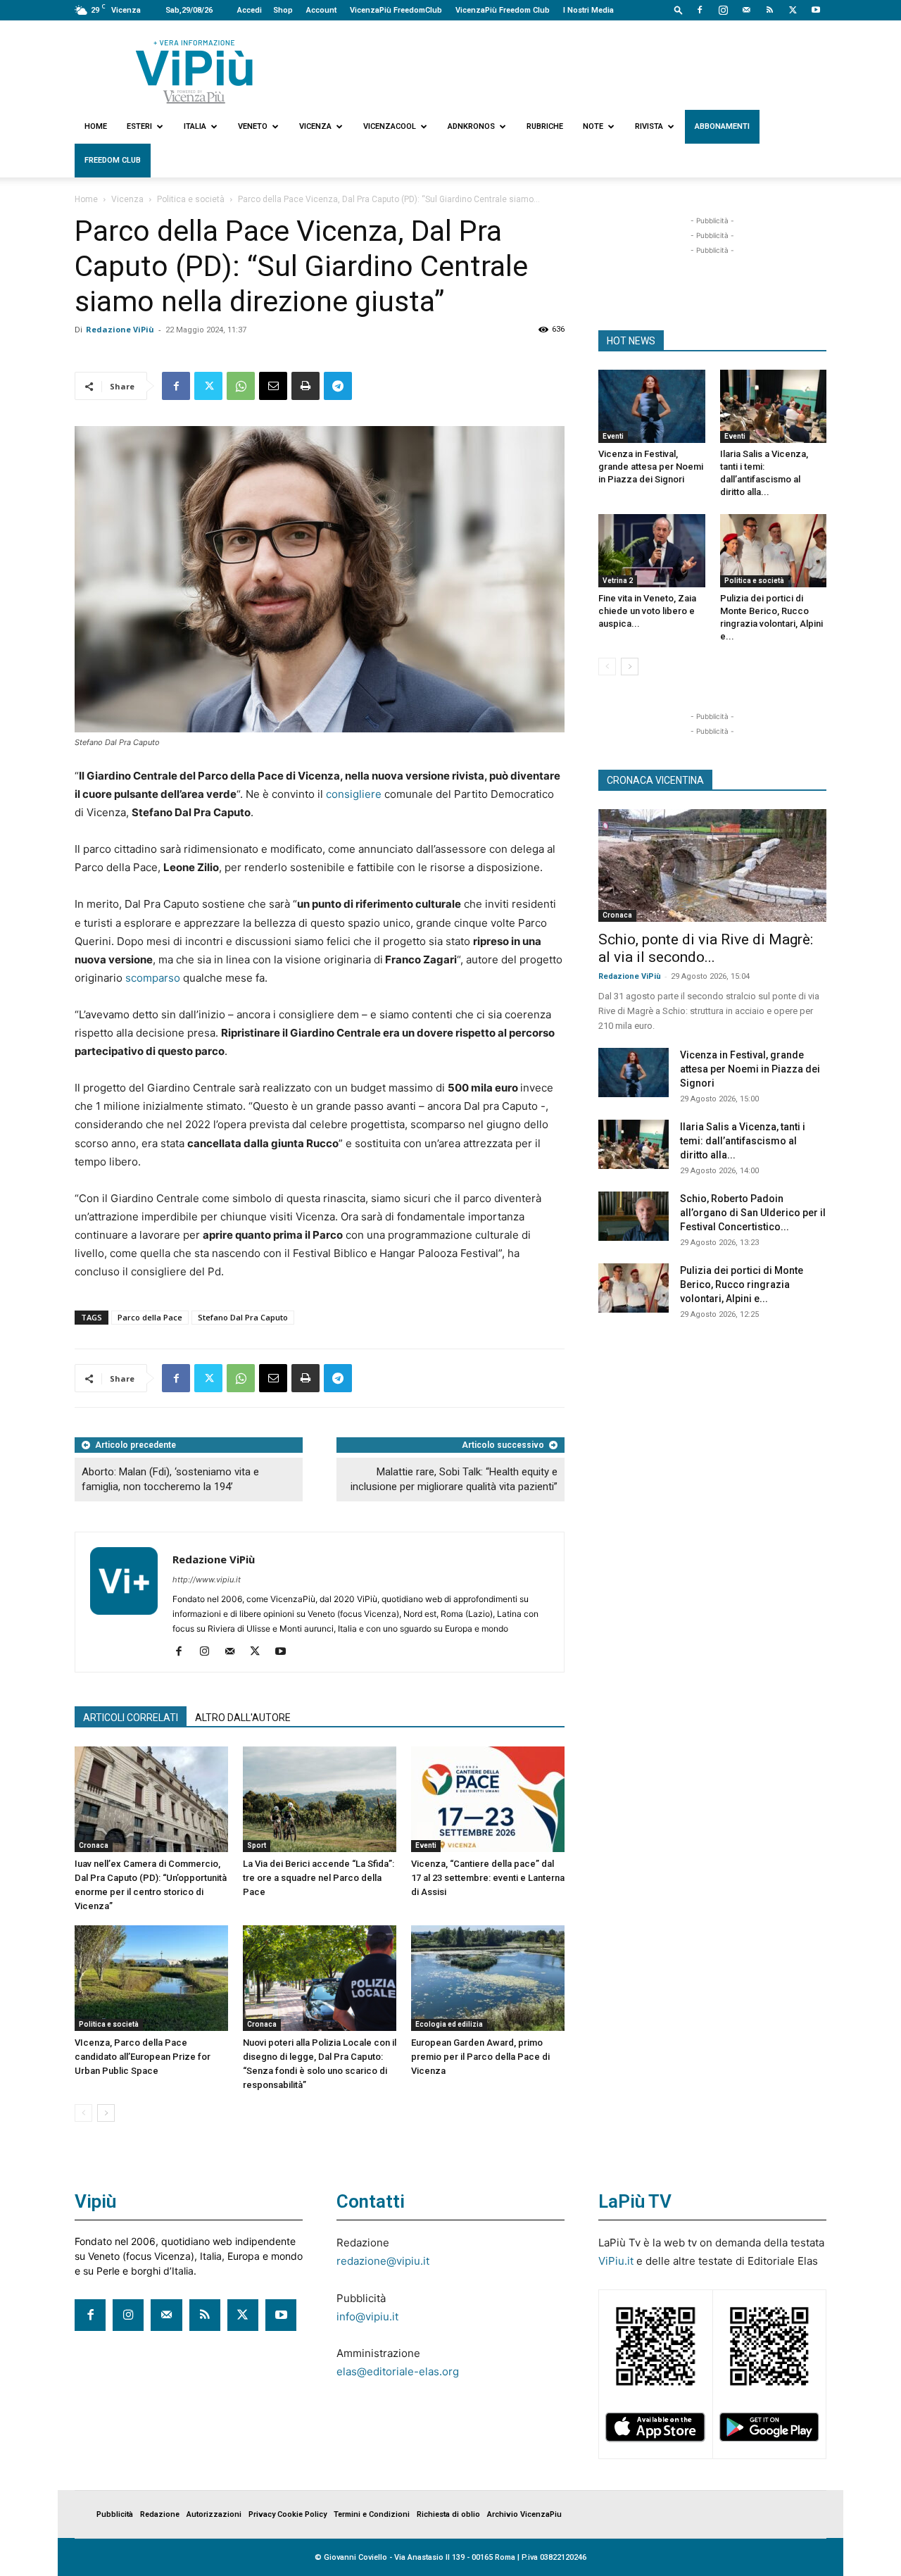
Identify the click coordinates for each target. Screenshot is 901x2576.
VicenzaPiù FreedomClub (396, 10)
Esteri (139, 126)
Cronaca (94, 1845)
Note (593, 126)
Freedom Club (113, 160)
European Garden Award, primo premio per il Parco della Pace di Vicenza (480, 2057)
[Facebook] (700, 10)
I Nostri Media (588, 10)
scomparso (153, 978)
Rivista (649, 126)
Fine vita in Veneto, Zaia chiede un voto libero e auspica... (647, 611)
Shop (283, 10)
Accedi (250, 10)
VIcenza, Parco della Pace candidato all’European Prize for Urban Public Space (143, 2057)
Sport (257, 1845)
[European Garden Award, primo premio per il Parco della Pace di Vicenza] (488, 1978)
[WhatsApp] (241, 386)
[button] (679, 10)
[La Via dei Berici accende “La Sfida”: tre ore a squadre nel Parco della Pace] (320, 1799)
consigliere (354, 794)
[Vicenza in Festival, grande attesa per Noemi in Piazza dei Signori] (652, 406)
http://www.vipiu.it (207, 1580)
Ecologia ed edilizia (449, 2024)
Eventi (426, 1845)
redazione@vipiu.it (383, 2261)
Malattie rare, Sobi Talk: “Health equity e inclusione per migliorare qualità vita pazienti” (454, 1479)
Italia (195, 126)
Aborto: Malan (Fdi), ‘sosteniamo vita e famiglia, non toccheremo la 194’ (170, 1479)
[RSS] (769, 10)
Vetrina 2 (618, 581)
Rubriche (545, 126)
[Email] (273, 386)
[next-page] (106, 2113)
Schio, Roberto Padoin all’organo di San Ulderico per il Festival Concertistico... (753, 1213)
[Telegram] (338, 386)
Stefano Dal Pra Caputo (243, 1317)
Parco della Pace (150, 1317)
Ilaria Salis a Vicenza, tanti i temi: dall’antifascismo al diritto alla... (743, 1141)
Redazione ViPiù (120, 329)
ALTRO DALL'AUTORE (243, 1718)
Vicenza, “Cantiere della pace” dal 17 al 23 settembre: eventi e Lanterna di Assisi (488, 1878)
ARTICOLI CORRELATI (131, 1718)
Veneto (253, 126)
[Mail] (746, 10)
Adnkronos (471, 126)
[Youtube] (816, 10)
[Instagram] (723, 10)
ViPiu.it (616, 2261)
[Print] (305, 386)
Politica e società (191, 199)
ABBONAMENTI (722, 126)
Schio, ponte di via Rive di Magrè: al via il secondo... (706, 948)
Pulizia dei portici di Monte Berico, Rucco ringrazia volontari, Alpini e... (742, 1284)
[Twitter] (793, 10)
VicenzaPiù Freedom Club (503, 10)
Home (96, 126)
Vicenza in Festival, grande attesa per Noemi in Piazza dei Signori (651, 467)
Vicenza (315, 126)
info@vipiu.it (367, 2316)
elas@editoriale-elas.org (398, 2371)
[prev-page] (83, 2113)
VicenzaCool (390, 126)
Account (321, 10)
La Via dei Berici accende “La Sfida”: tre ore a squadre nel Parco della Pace (319, 1878)
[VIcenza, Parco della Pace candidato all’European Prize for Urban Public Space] (151, 1978)
